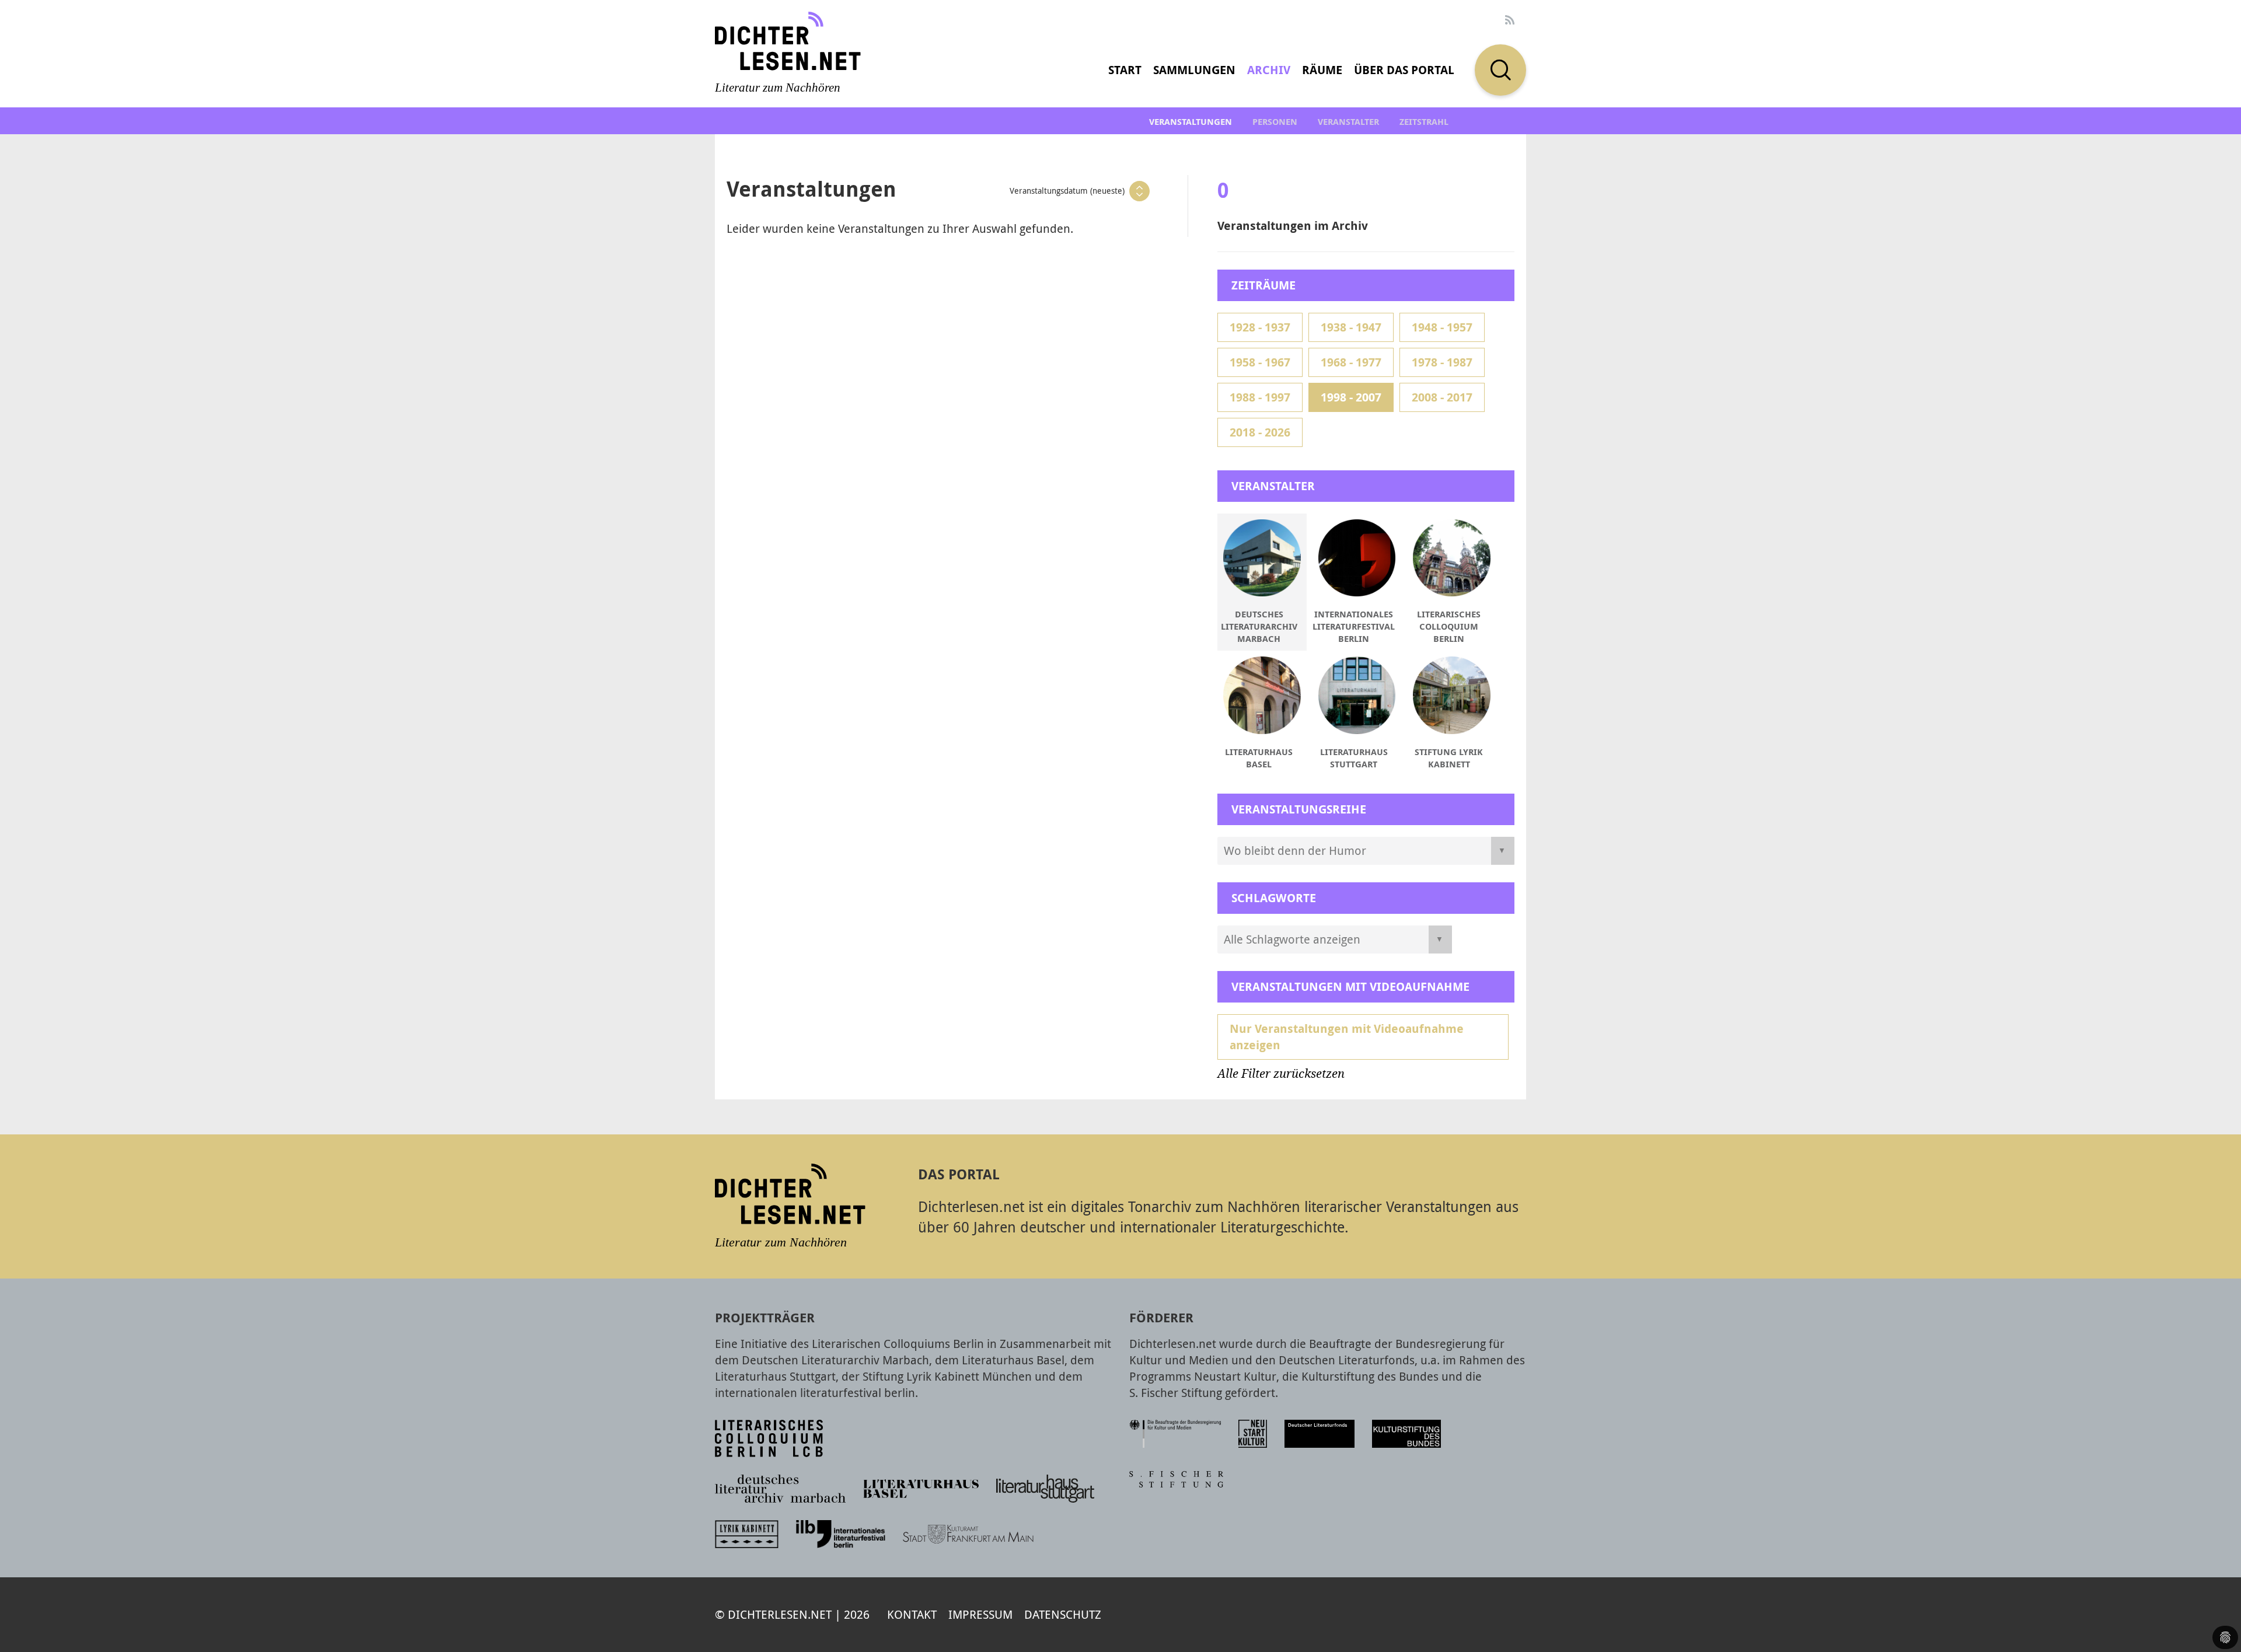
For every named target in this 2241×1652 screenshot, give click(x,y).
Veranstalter (1348, 122)
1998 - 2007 (1351, 397)
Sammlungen (1194, 70)
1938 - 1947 (1351, 327)
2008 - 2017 (1442, 397)
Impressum (980, 1614)
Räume (1322, 70)
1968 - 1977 (1351, 362)
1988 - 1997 (1260, 397)
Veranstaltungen (1191, 122)
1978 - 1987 (1442, 362)
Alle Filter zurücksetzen (1281, 1074)
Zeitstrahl (1424, 122)
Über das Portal (1404, 70)
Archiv (1269, 70)
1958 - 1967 (1260, 362)
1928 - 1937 (1260, 327)
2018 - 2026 (1260, 432)
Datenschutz (1063, 1614)
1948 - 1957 (1442, 327)
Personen (1275, 122)
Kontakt (912, 1614)
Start (1125, 70)
